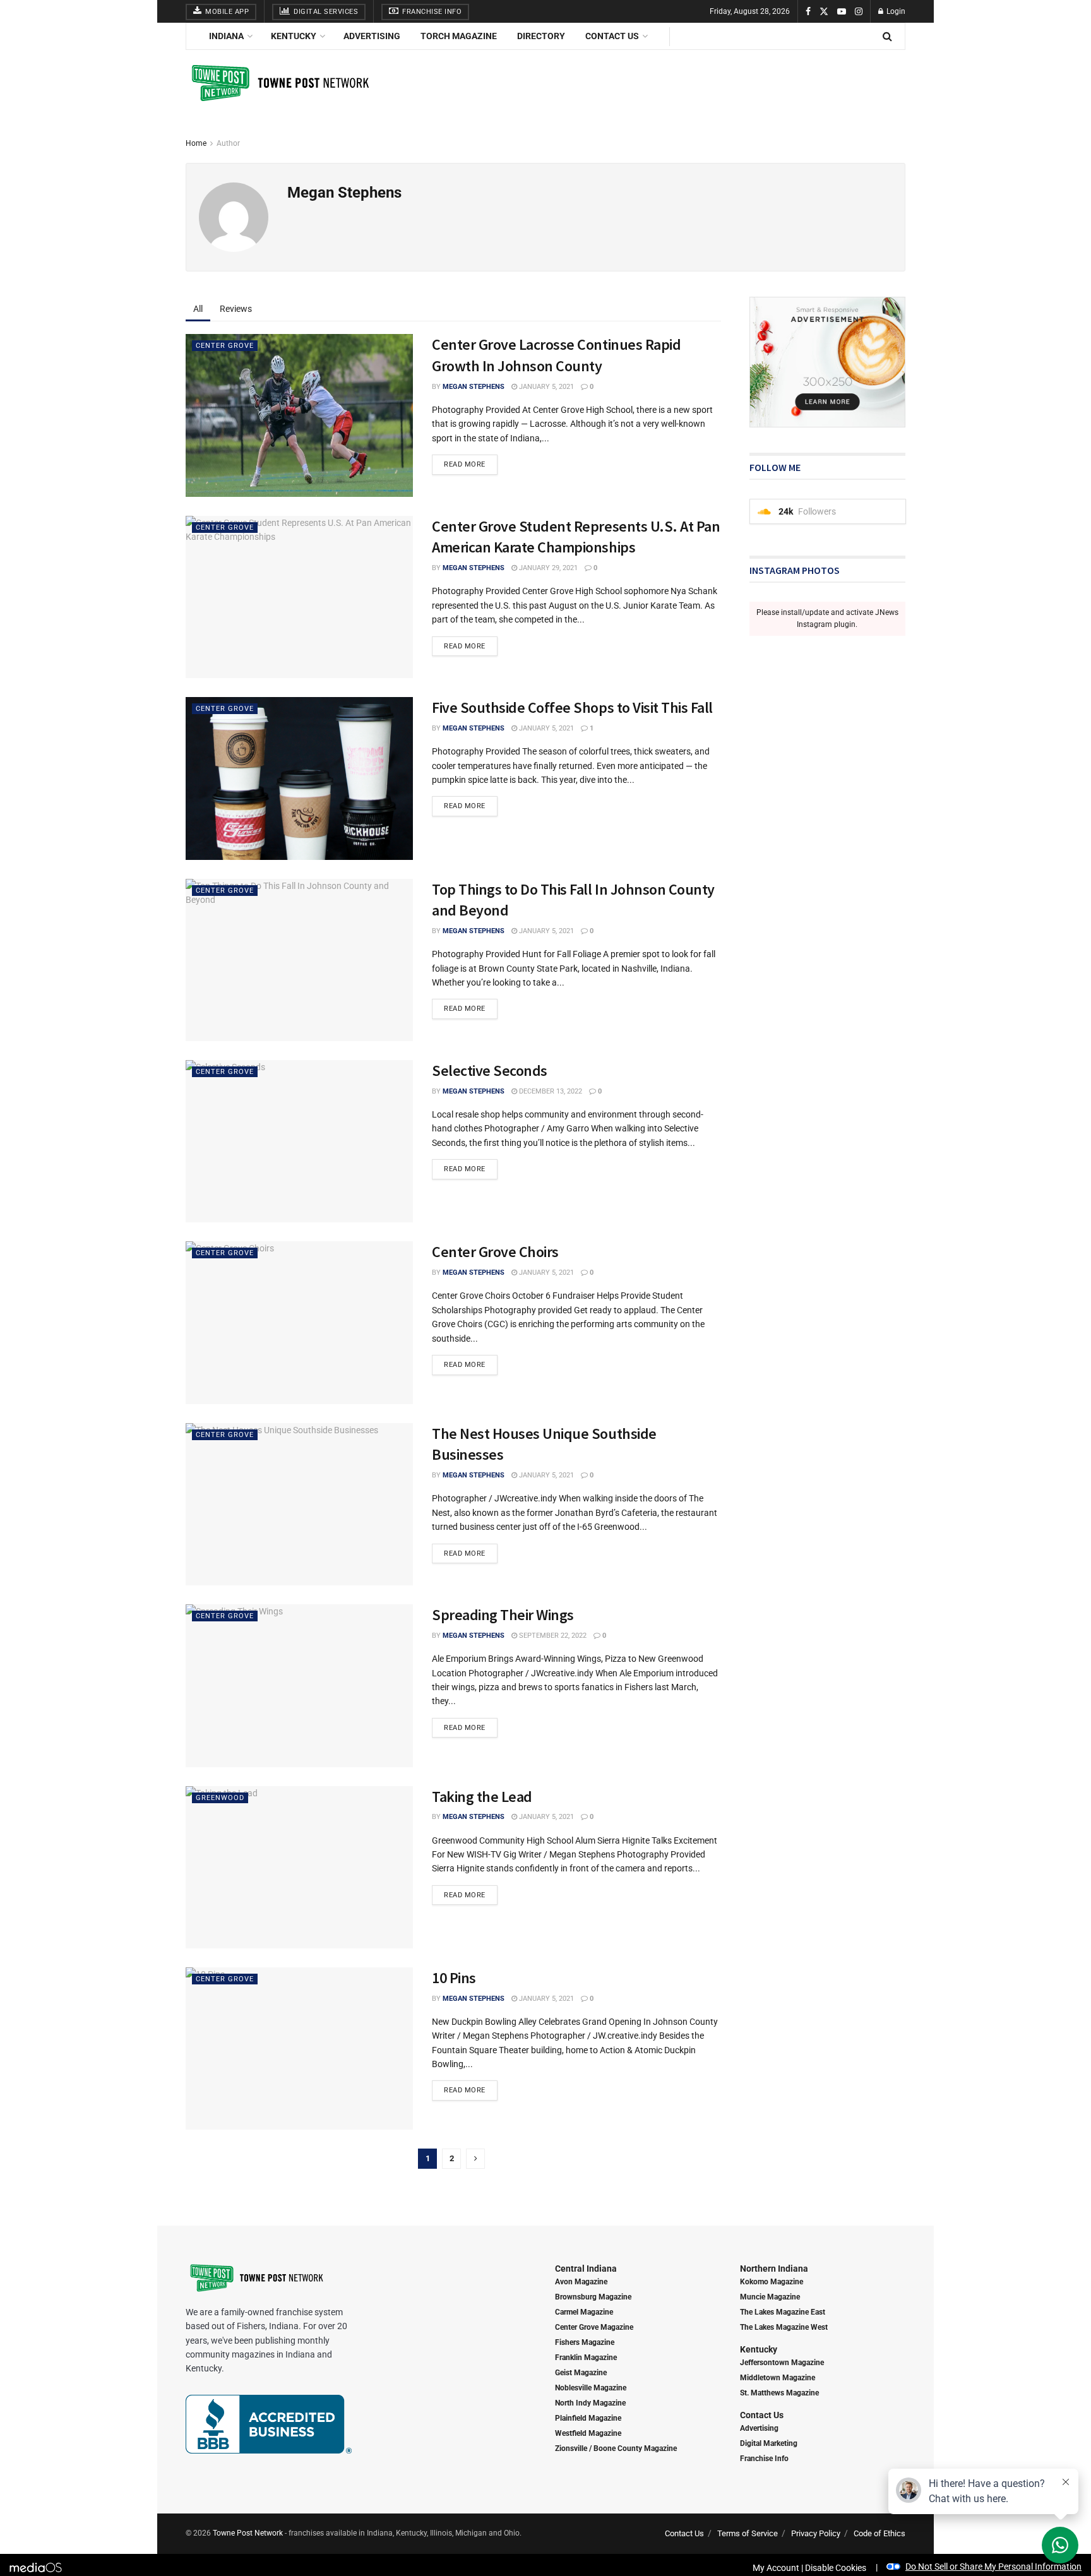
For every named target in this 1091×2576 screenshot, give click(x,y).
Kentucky (294, 36)
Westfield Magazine (588, 2433)
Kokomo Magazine (772, 2282)
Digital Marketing (769, 2443)
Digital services (325, 12)
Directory (541, 36)
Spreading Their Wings (503, 1615)
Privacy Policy (816, 2533)
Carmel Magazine (584, 2312)
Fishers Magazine (585, 2342)
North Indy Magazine (590, 2403)
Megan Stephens (474, 387)
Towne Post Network (248, 2533)
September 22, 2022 (552, 1636)
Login (895, 11)
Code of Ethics (879, 2533)
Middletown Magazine (778, 2378)
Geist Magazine (581, 2373)
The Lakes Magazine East (783, 2312)
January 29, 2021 (547, 568)
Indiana (226, 36)
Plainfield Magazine (588, 2418)
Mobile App (226, 12)
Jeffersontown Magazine (782, 2363)
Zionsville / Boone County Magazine (616, 2448)
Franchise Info (431, 12)
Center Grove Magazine (594, 2327)
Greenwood (220, 1798)
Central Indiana (586, 2269)
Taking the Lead (482, 1797)
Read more (465, 464)
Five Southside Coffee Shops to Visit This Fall (572, 707)
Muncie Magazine (770, 2297)
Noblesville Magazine (591, 2388)
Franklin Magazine (586, 2358)
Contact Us (612, 36)
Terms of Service (748, 2533)
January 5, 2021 (545, 387)
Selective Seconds (490, 1070)
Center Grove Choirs (495, 1252)
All (198, 309)
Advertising (372, 36)
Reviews (236, 309)
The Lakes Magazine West (784, 2327)
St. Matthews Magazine (779, 2393)
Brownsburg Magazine (593, 2297)
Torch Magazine (459, 36)
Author (228, 143)
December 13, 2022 (550, 1091)
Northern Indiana (774, 2269)
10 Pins (454, 1978)
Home (196, 143)
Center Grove (225, 346)
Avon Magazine (581, 2282)
